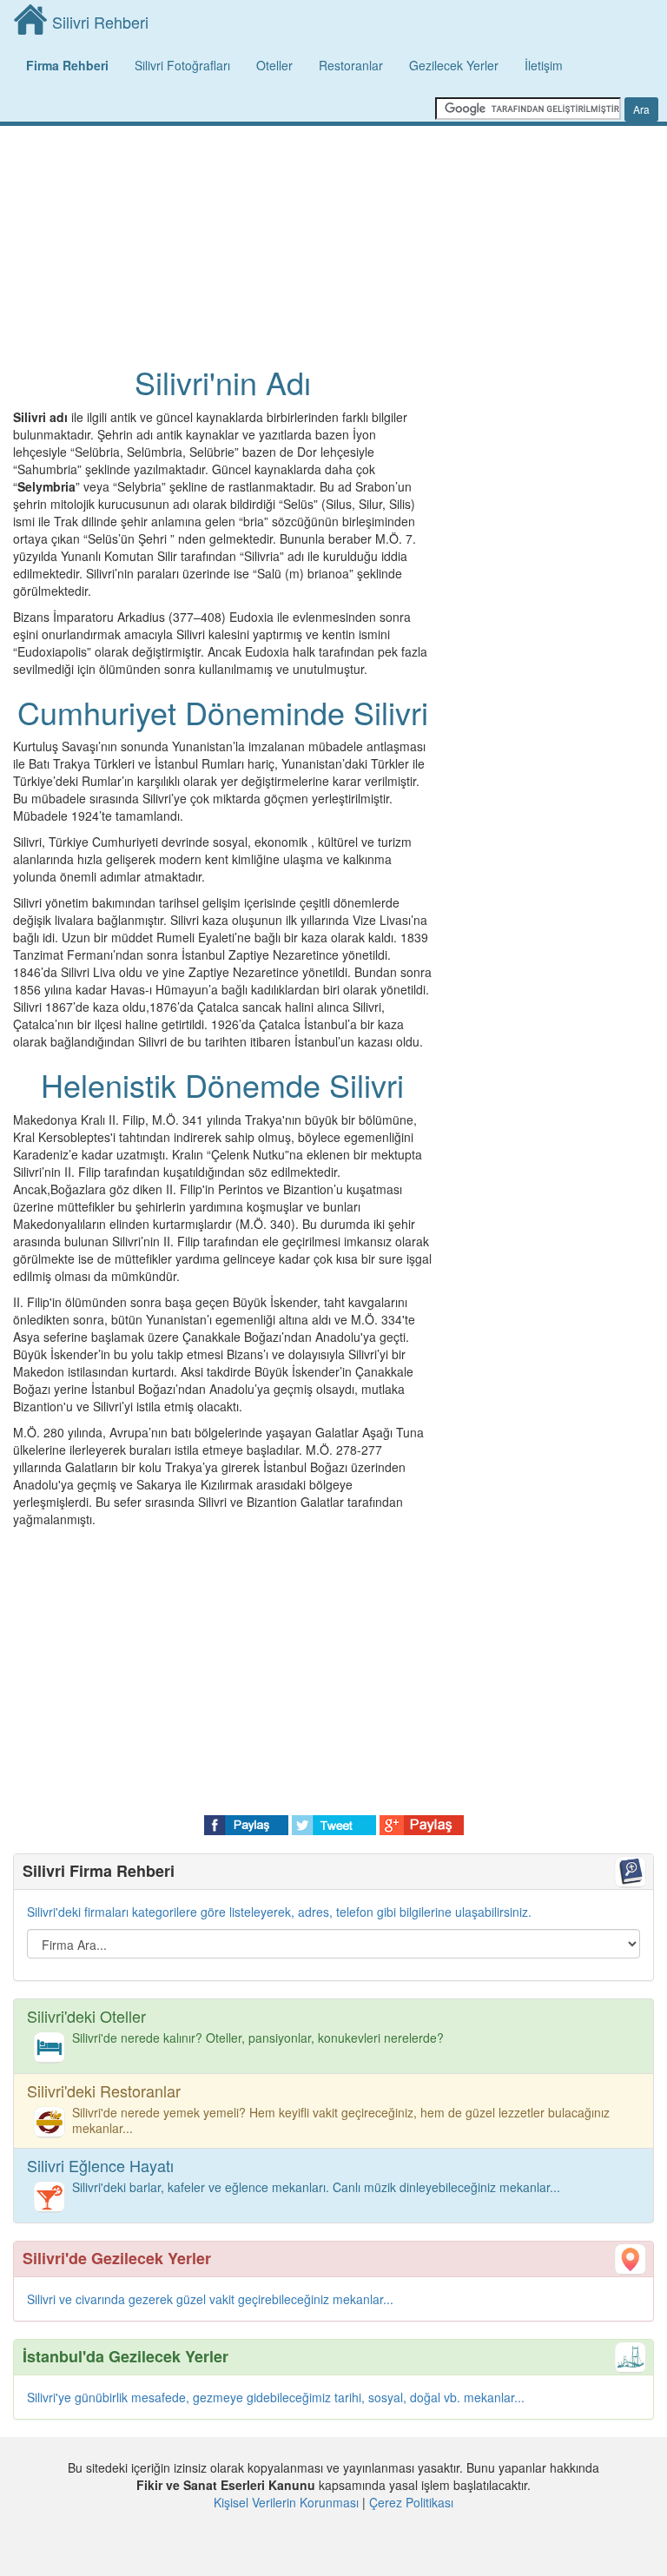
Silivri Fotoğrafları (182, 65)
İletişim (544, 65)
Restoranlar (351, 65)
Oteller (274, 65)
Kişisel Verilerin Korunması (286, 2502)
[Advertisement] (222, 191)
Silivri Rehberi (100, 22)
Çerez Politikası (411, 2502)
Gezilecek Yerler (454, 65)
